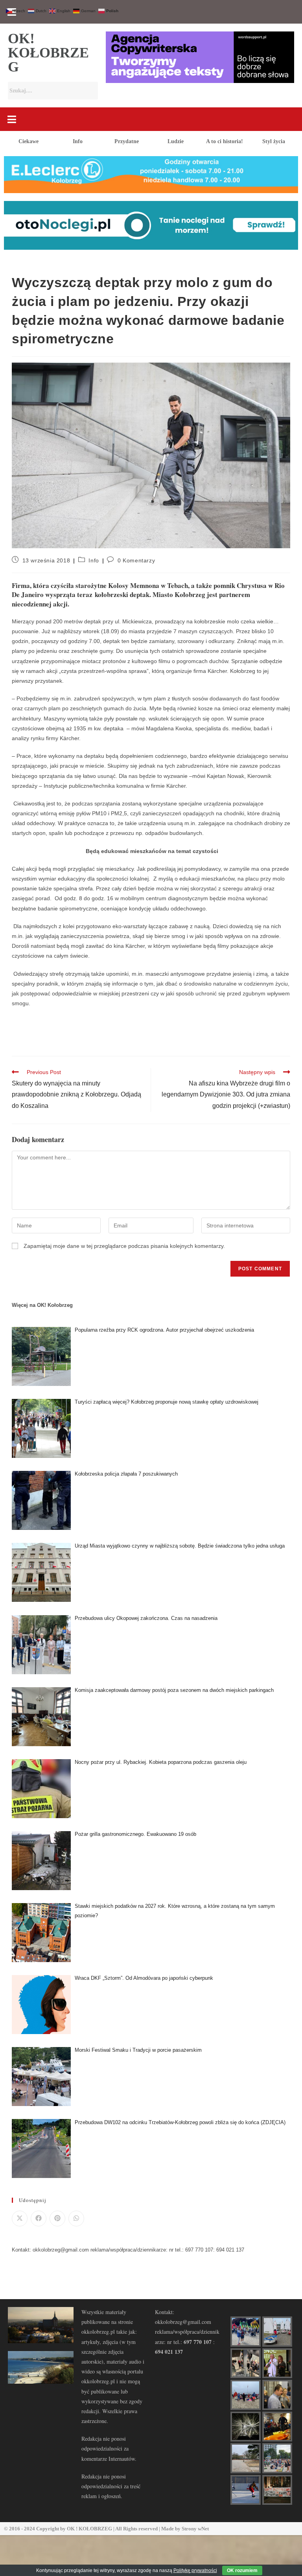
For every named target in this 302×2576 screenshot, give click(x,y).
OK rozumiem (242, 2570)
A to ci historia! (225, 141)
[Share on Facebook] (39, 2219)
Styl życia (274, 141)
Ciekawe (29, 141)
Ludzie (176, 141)
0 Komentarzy (136, 560)
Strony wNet (195, 2529)
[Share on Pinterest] (57, 2219)
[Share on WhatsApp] (76, 2219)
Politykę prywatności (195, 2570)
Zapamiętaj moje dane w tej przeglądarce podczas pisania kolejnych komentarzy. (124, 1246)
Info (78, 141)
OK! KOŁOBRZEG (48, 53)
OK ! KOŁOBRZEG (89, 2529)
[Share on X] (20, 2219)
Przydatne (127, 141)
